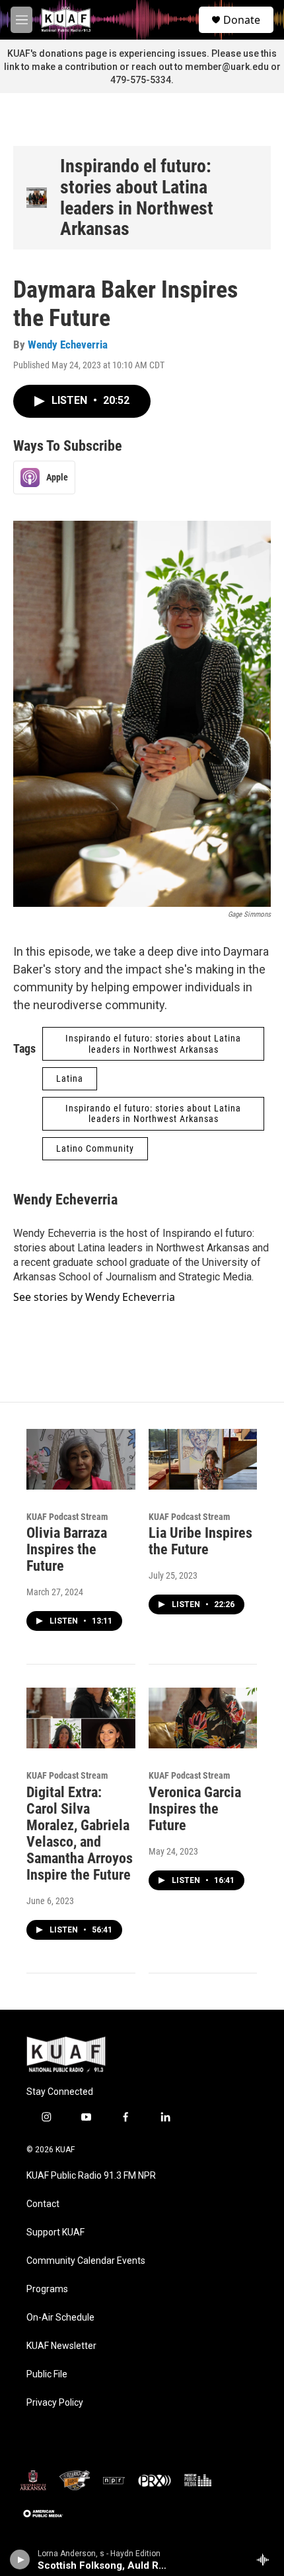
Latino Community (95, 1148)
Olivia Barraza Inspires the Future (67, 1549)
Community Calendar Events (86, 2261)
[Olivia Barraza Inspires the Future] (81, 1459)
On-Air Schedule (60, 2318)
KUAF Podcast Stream (67, 1517)
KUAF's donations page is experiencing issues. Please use (134, 53)
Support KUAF (55, 2232)
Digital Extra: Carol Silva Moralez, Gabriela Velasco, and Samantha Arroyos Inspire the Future (80, 1833)
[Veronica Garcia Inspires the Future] (203, 1718)
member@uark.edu (227, 67)
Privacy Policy (55, 2403)
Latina (70, 1078)
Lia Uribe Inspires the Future (200, 1541)
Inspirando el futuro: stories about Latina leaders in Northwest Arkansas (137, 197)
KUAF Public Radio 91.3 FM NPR (91, 2176)
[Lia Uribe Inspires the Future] (203, 1459)
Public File (47, 2374)
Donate (242, 20)
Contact (43, 2204)
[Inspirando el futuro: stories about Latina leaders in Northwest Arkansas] (37, 198)
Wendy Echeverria (68, 345)
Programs (47, 2289)
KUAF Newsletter (61, 2346)
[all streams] (266, 2559)
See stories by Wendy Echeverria (94, 1297)
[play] (20, 2559)
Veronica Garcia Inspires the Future (195, 1809)
